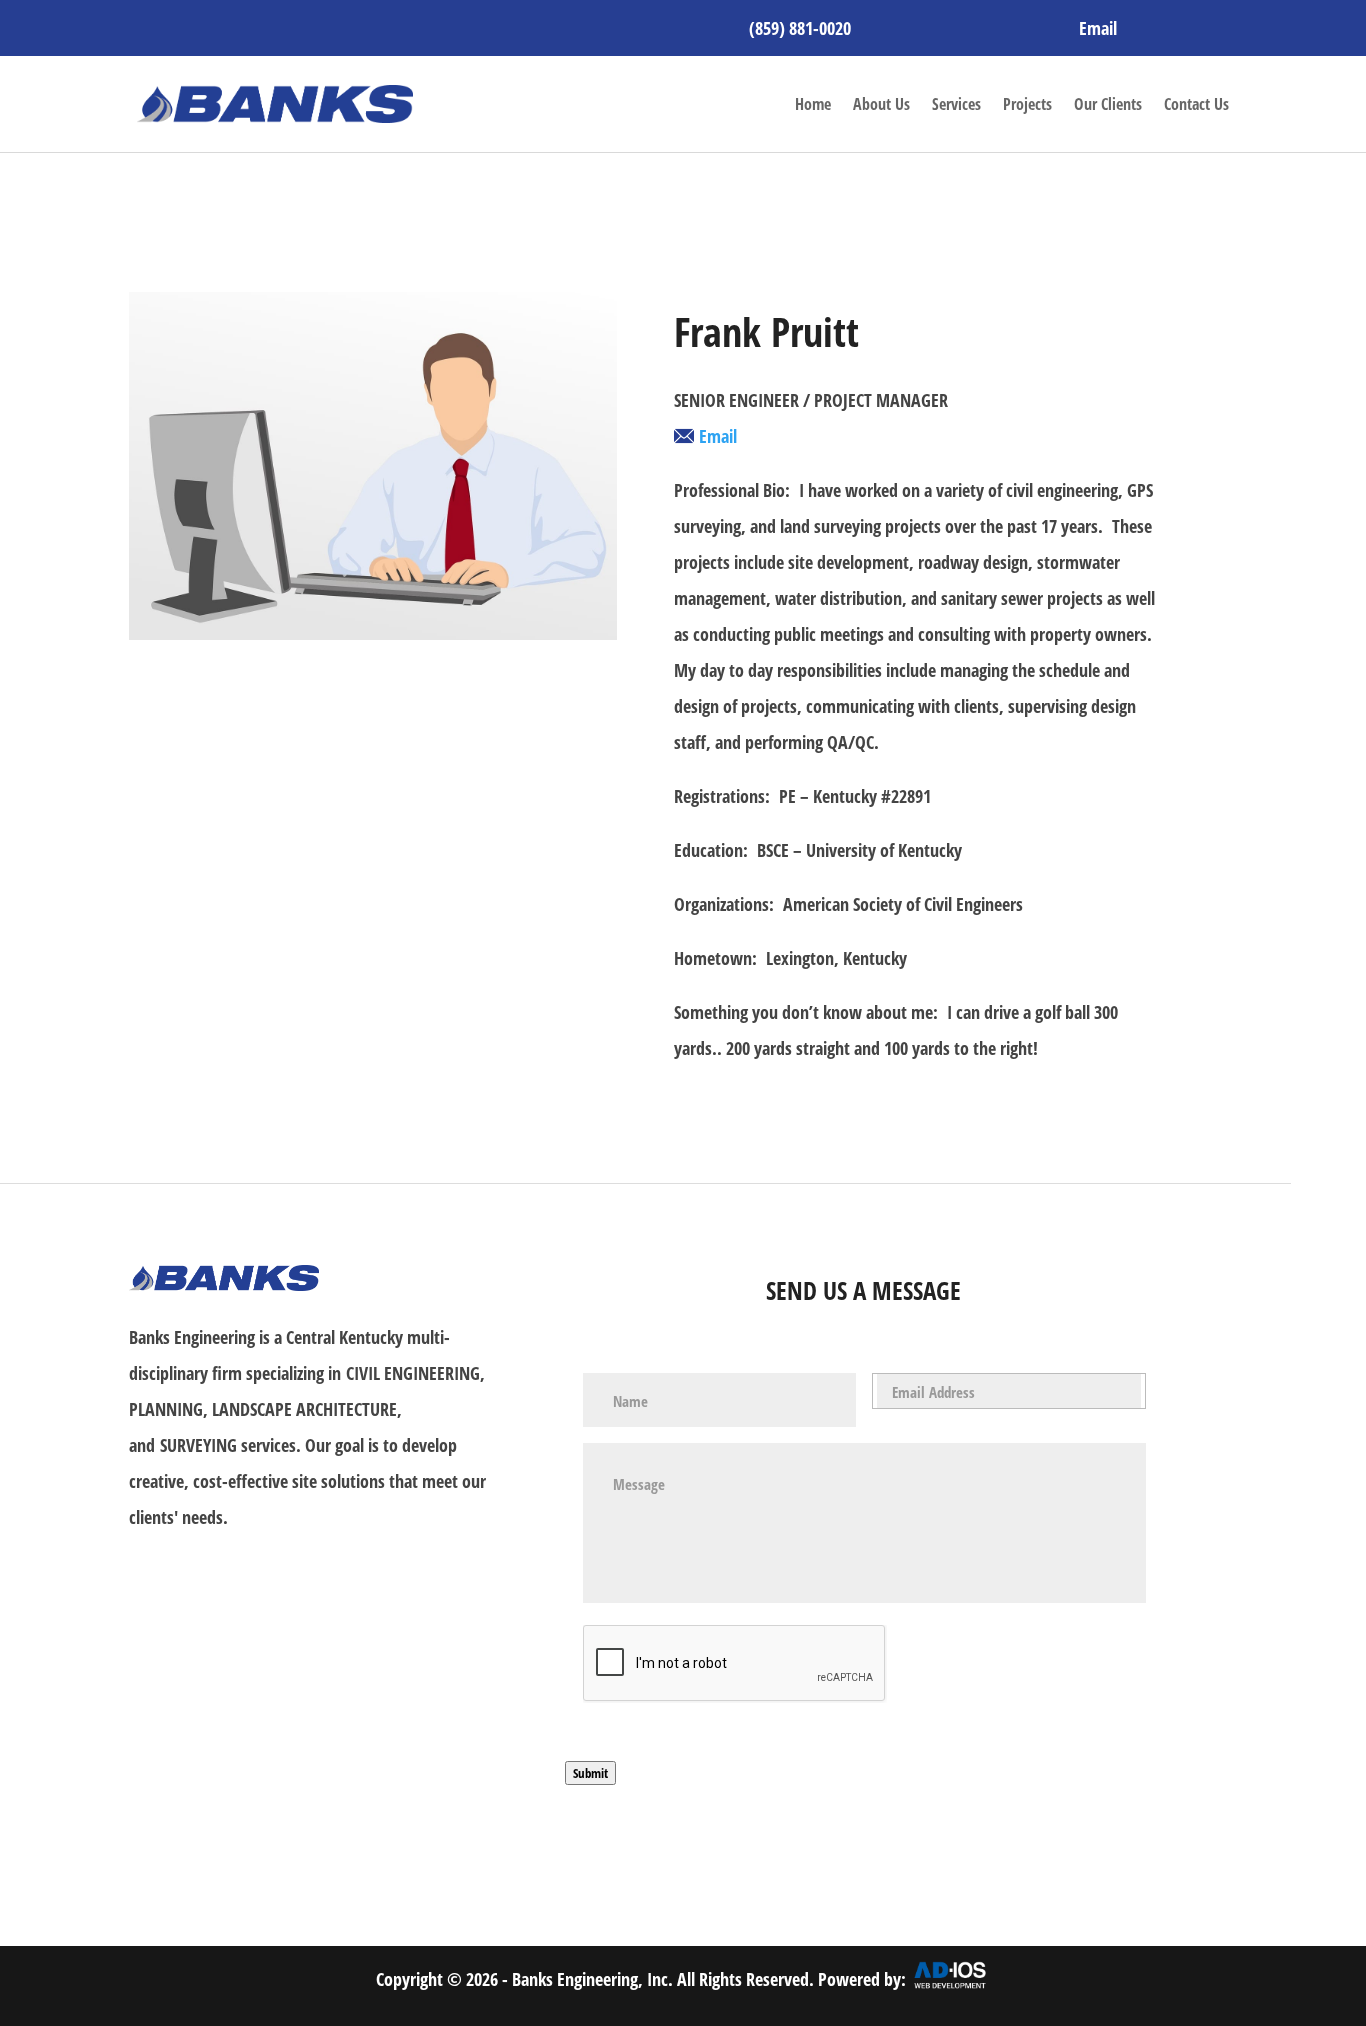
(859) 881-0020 (800, 28)
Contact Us (1196, 104)
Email (1098, 28)
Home (813, 104)
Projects (1027, 104)
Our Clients (1108, 104)
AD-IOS (950, 1986)
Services (956, 104)
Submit (590, 1773)
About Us (881, 104)
